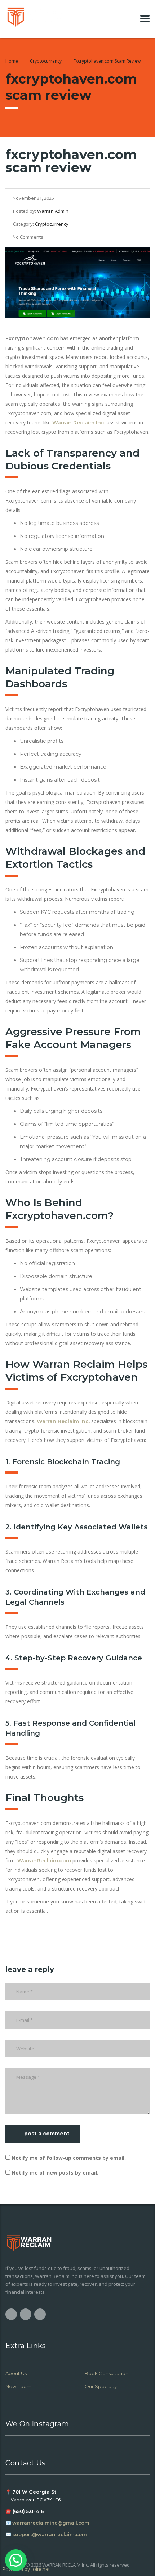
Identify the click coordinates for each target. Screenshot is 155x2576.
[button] (16, 2560)
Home (12, 61)
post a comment (47, 2134)
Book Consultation (107, 2373)
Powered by (26, 2569)
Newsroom (18, 2386)
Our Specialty (101, 2386)
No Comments (28, 237)
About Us (16, 2373)
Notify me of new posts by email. (55, 2173)
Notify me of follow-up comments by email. (69, 2158)
